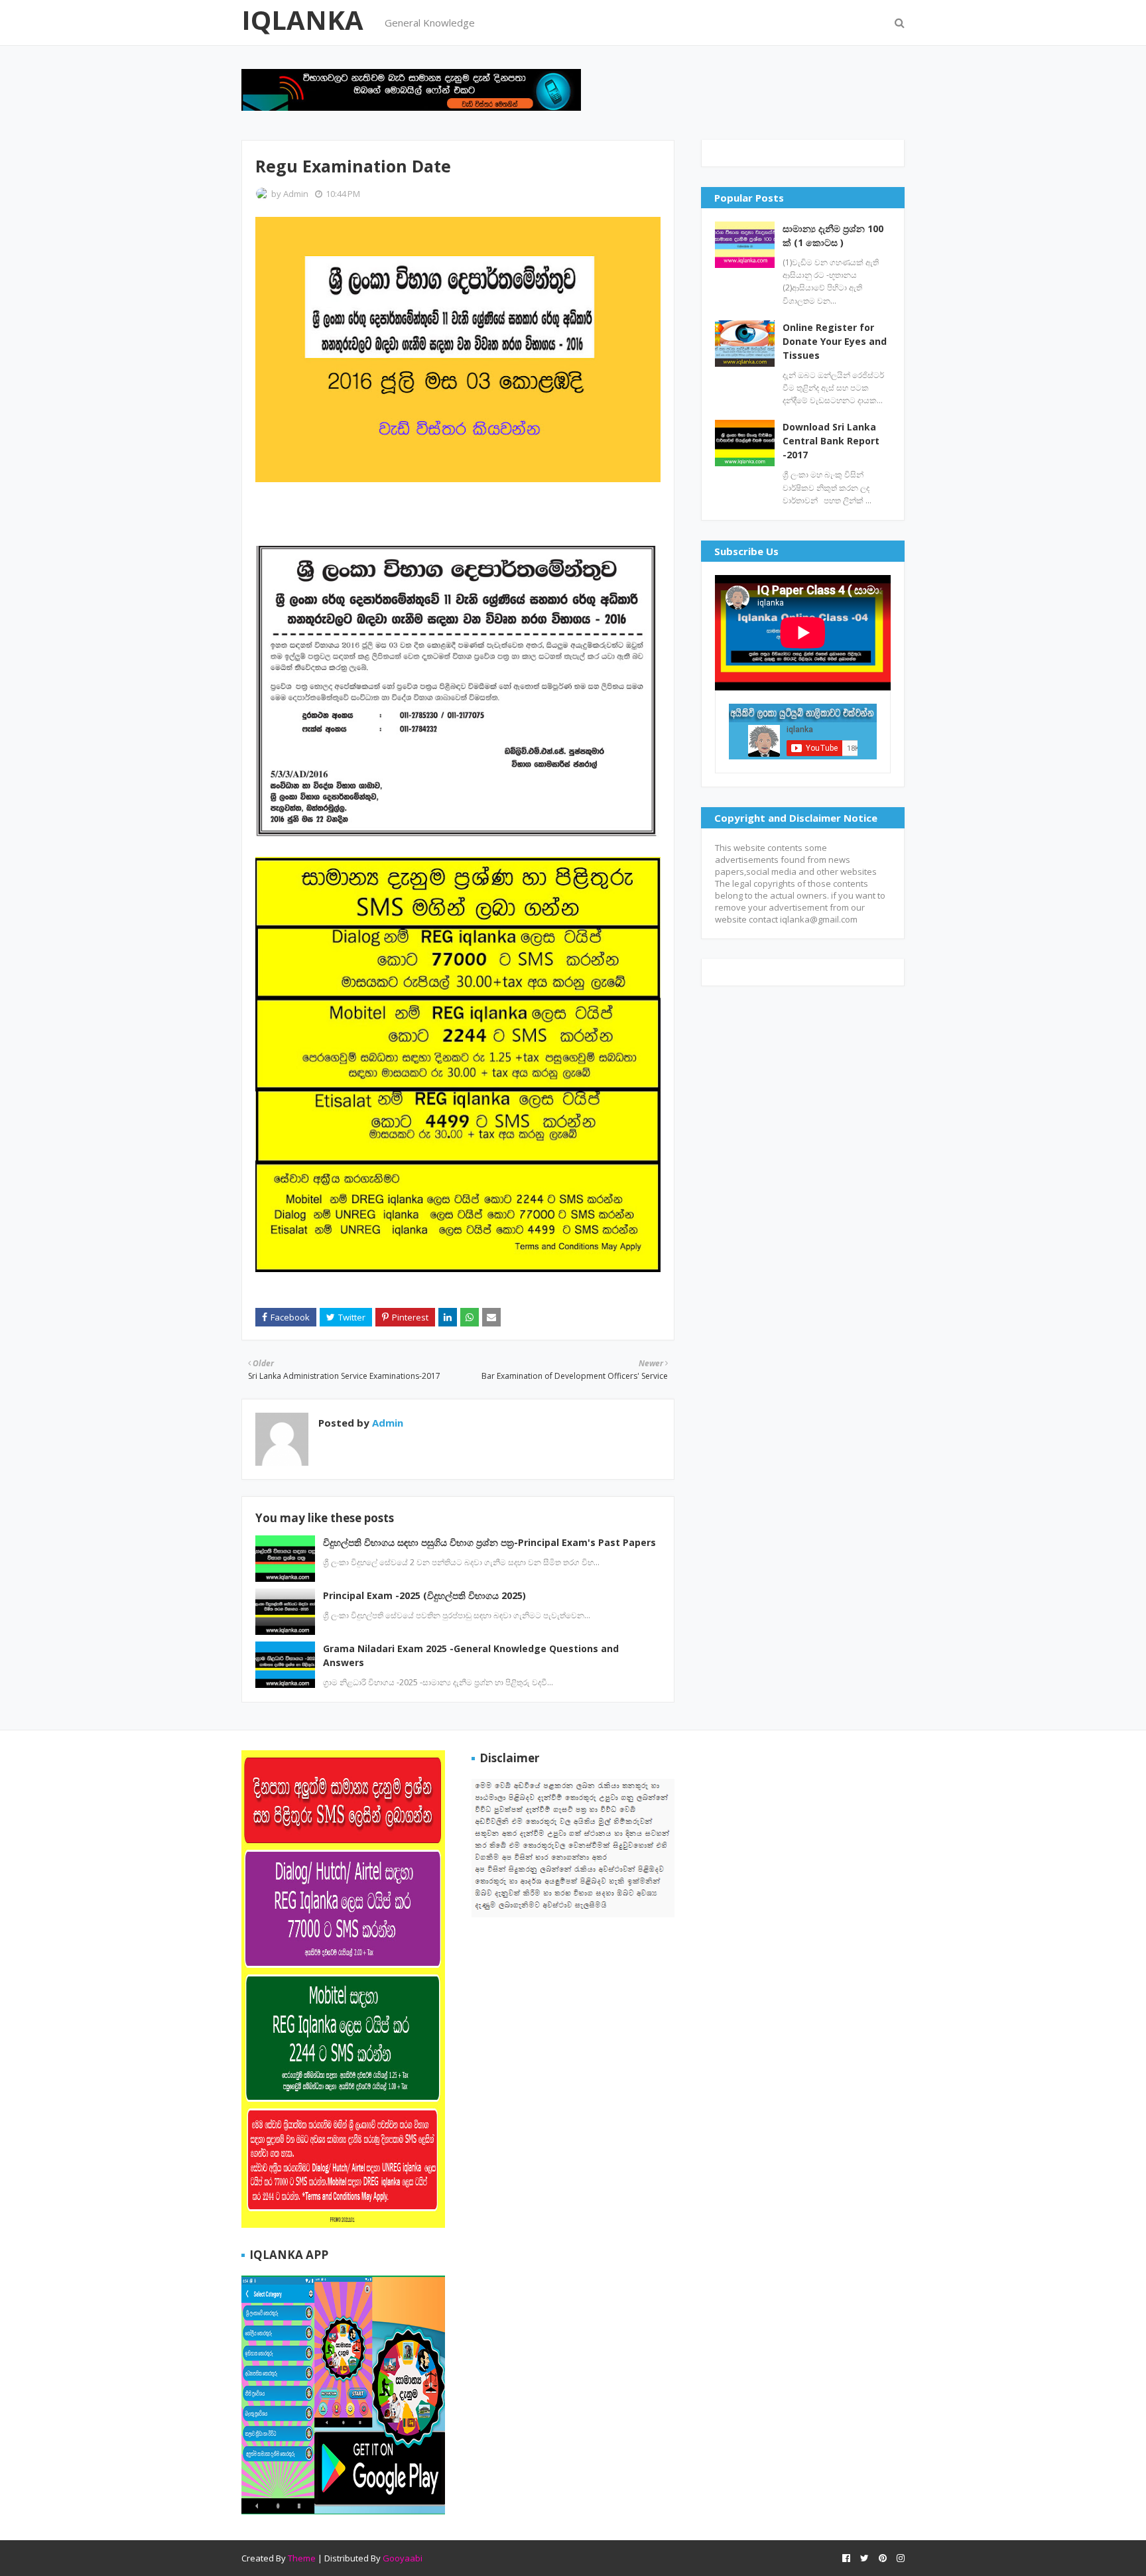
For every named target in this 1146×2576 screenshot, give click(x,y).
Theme (302, 2558)
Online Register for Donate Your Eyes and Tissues (835, 341)
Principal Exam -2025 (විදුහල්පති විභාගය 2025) (424, 1595)
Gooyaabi (403, 2558)
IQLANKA (302, 20)
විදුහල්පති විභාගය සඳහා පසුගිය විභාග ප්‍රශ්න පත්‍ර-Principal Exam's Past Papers (489, 1542)
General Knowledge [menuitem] (430, 23)
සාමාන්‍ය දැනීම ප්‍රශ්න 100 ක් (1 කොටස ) (833, 235)
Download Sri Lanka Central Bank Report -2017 (831, 441)
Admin (296, 194)
